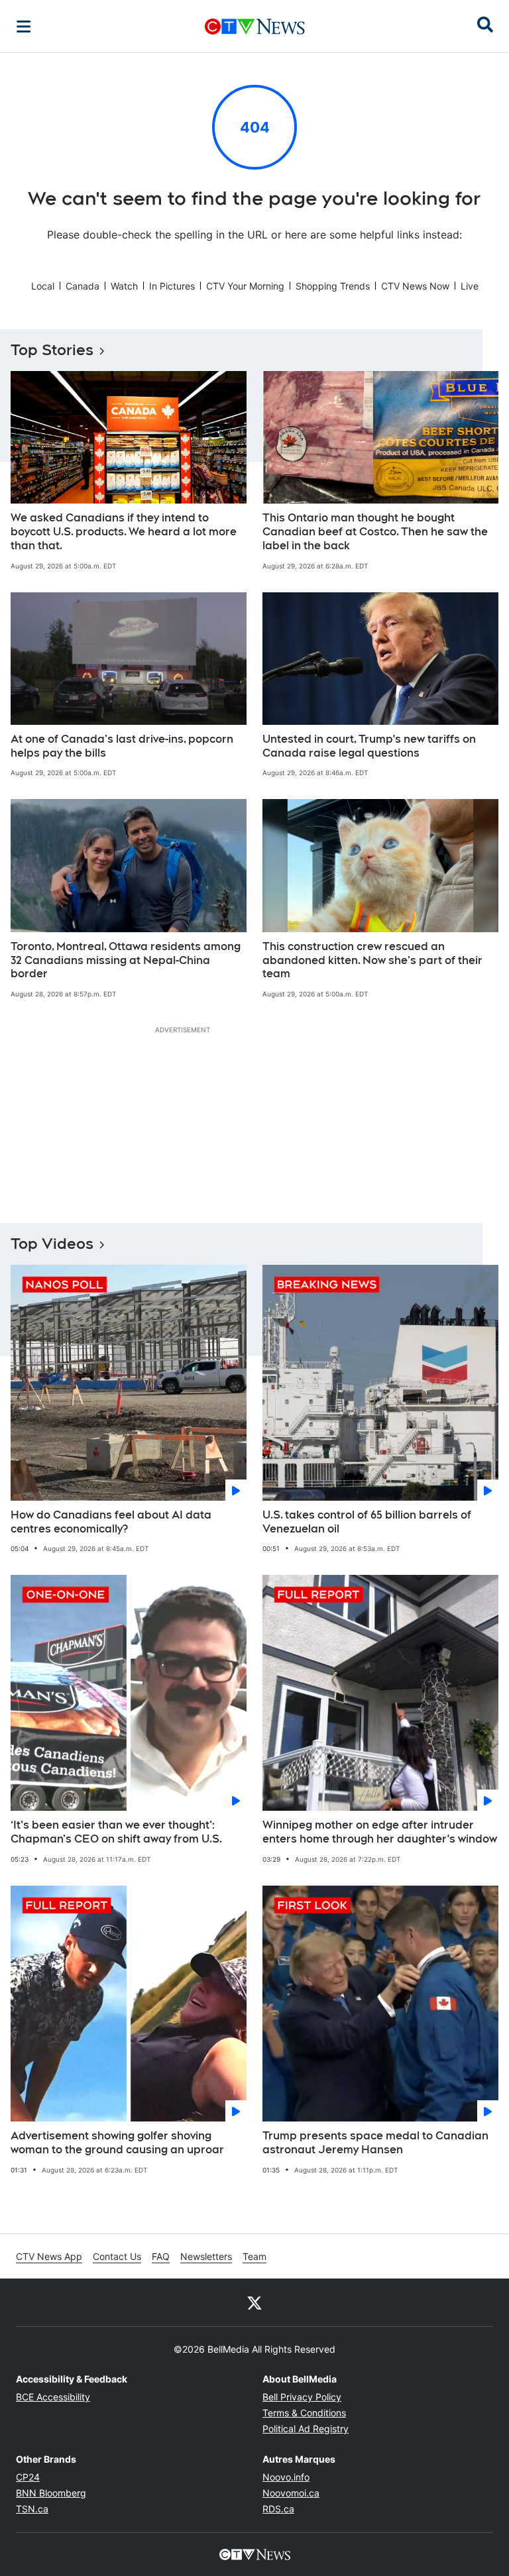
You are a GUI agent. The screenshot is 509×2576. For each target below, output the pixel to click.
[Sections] (24, 27)
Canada (83, 286)
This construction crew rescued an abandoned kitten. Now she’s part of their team (372, 960)
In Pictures (172, 286)
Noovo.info (286, 2477)
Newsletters (206, 2256)
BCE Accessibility (53, 2397)
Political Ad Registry (306, 2429)
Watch (124, 286)
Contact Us (117, 2256)
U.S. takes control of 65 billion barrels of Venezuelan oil (367, 1522)
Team (254, 2256)
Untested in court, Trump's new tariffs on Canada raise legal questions (369, 746)
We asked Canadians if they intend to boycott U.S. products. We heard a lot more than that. (124, 532)
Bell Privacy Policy (302, 2397)
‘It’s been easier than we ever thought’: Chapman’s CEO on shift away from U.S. (116, 1832)
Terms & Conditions (304, 2413)
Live (470, 286)
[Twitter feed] (254, 2302)
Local (43, 286)
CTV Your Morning (245, 286)
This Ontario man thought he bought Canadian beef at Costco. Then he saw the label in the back (375, 532)
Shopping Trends (333, 286)
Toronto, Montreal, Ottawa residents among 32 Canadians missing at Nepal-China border (126, 960)
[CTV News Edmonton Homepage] (255, 27)
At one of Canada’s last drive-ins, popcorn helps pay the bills (122, 746)
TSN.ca (32, 2509)
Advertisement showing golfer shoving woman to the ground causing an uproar (117, 2143)
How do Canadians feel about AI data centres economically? (111, 1522)
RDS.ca (278, 2509)
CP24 (28, 2477)
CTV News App (49, 2256)
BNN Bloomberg (51, 2493)
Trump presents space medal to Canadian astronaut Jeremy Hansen (375, 2143)
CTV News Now (415, 286)
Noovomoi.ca (291, 2493)
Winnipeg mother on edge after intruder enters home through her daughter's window (380, 1832)
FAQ (161, 2256)
